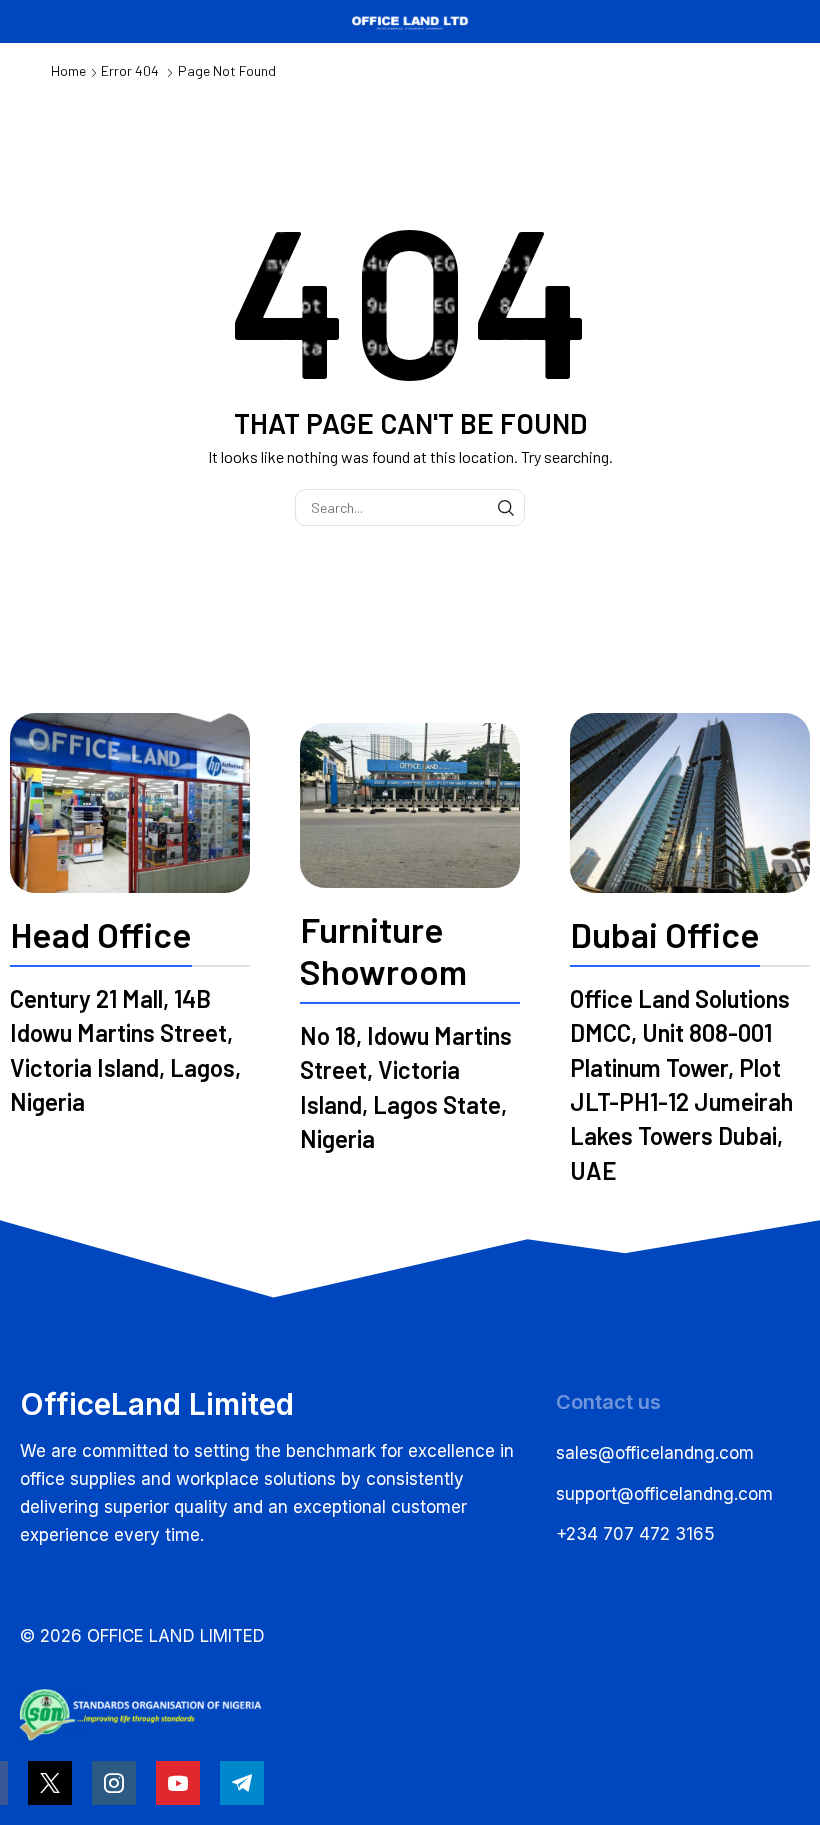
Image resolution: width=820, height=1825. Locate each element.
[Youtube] (178, 1783)
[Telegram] (242, 1783)
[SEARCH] (506, 507)
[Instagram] (114, 1783)
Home (68, 70)
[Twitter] (50, 1783)
